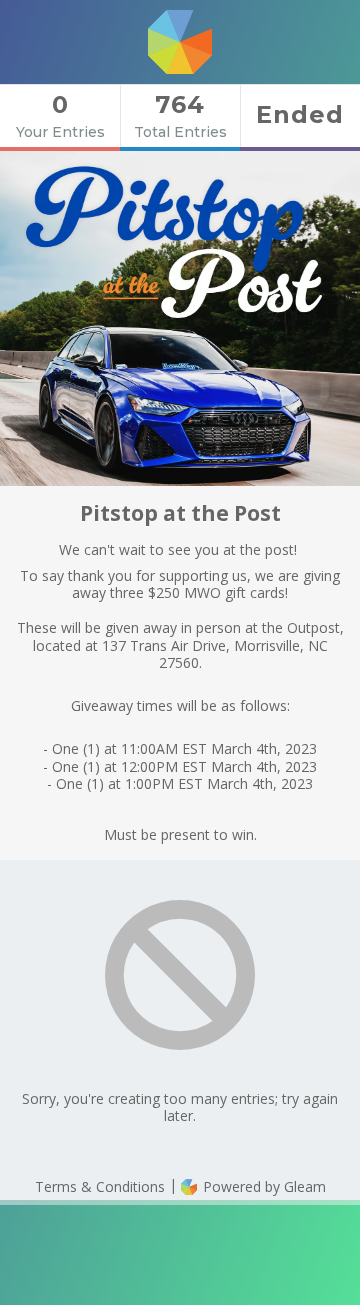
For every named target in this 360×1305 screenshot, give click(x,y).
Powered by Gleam (262, 1186)
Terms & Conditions (100, 1186)
